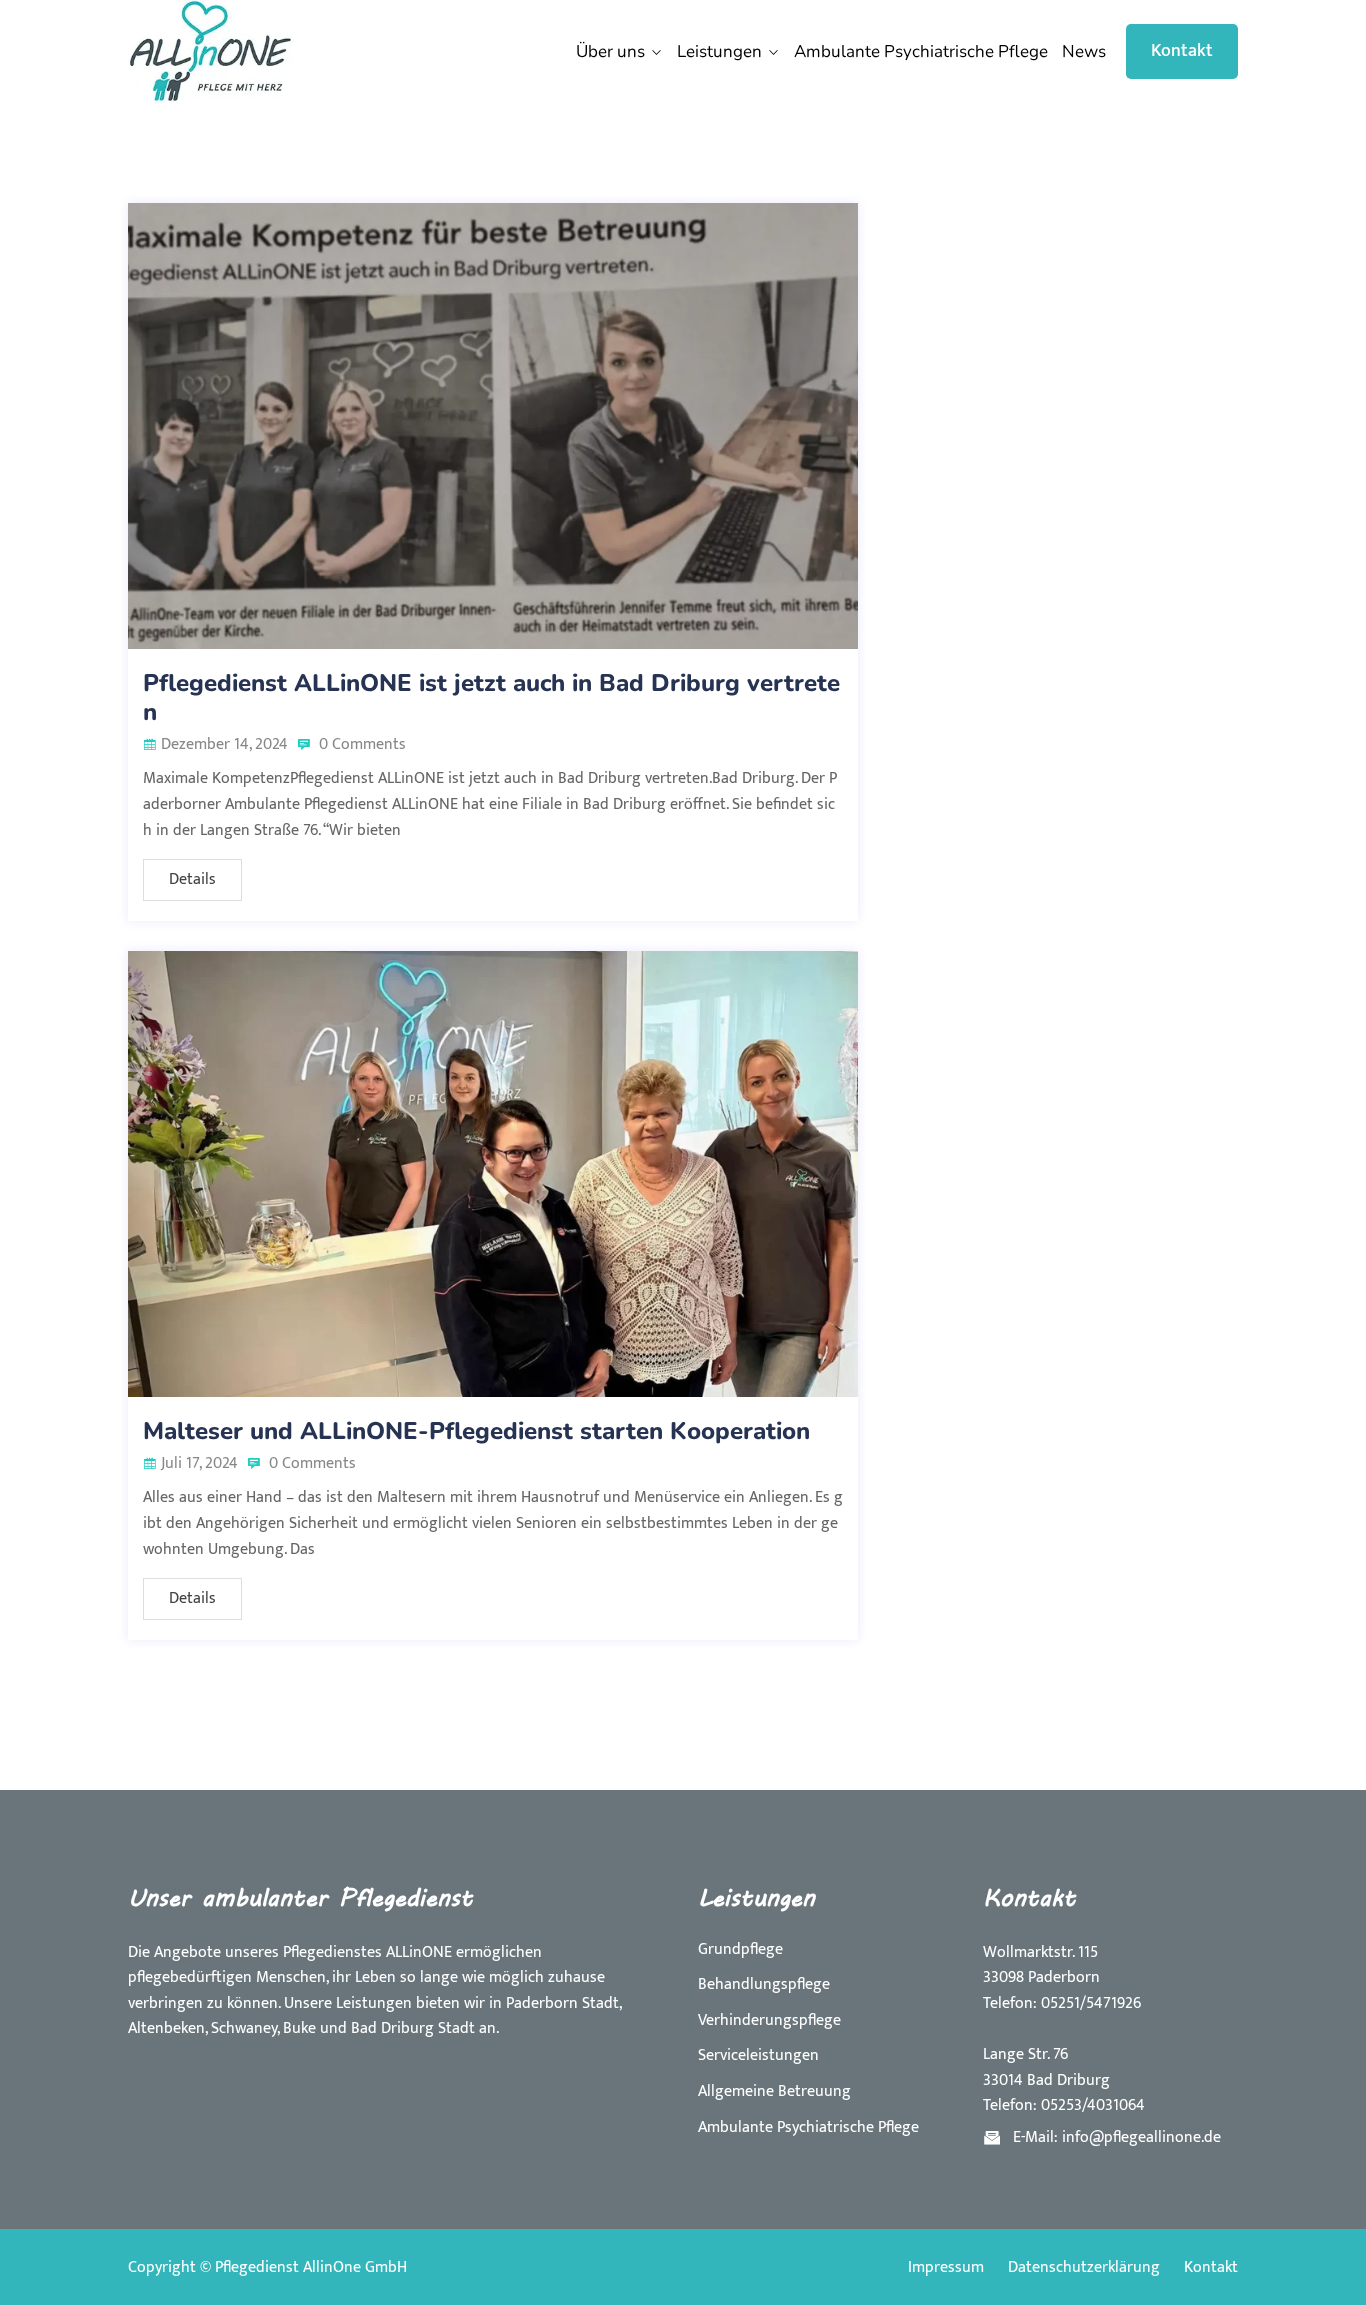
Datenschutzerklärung (1084, 2268)
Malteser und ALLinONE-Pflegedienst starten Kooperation (476, 1431)
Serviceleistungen (758, 2055)
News (1084, 51)
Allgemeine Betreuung (774, 2091)
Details (192, 879)
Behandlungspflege (764, 1984)
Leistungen (719, 51)
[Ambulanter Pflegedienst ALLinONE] (255, 51)
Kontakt (1182, 51)
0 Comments (360, 744)
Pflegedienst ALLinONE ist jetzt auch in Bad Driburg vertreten (491, 697)
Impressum (946, 2268)
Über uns (610, 51)
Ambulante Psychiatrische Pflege (921, 51)
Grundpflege (740, 1949)
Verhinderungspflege (769, 2020)
